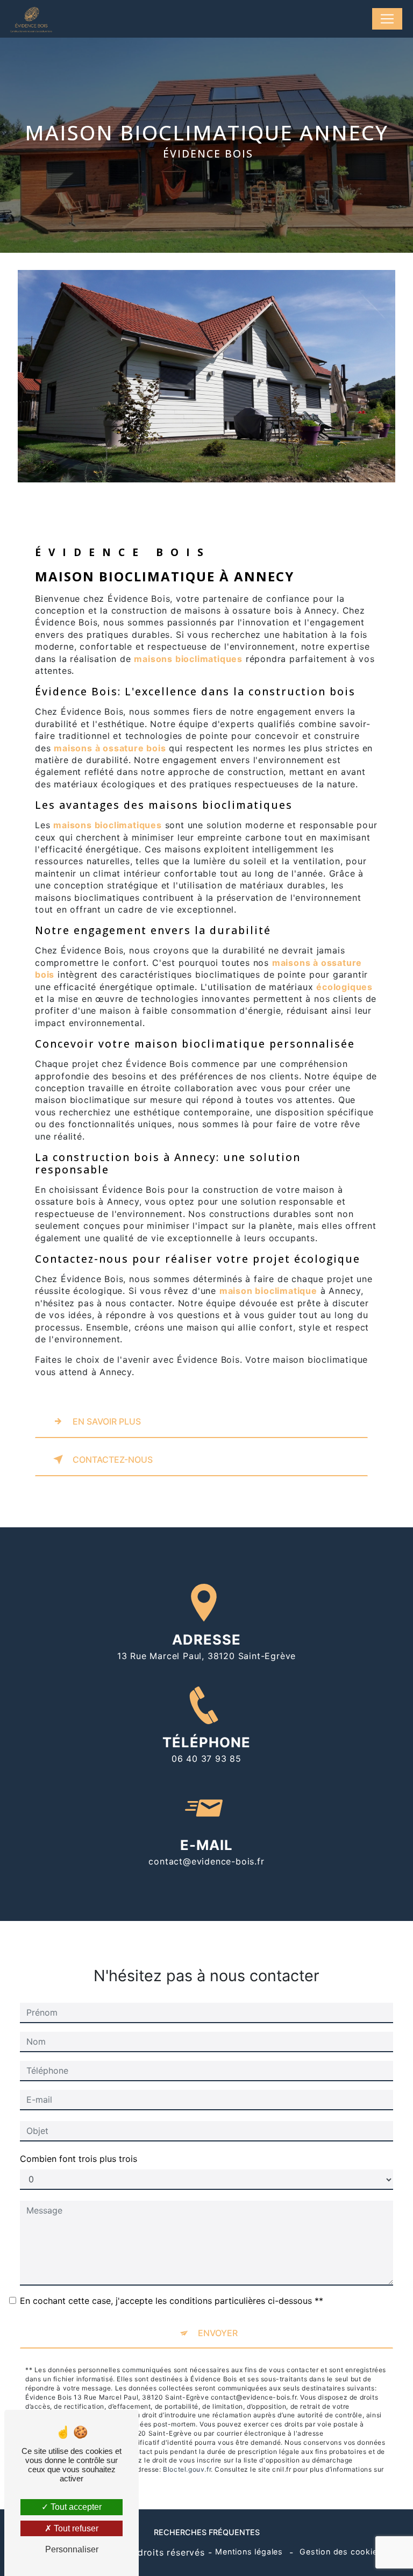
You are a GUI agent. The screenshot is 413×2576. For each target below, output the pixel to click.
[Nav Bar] (387, 19)
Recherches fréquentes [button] (207, 2532)
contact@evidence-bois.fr (206, 1861)
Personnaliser (72, 2549)
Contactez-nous (113, 1460)
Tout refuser (75, 2528)
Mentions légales (249, 2552)
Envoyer (218, 2333)
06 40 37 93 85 (206, 1759)
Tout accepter (75, 2507)
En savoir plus (107, 1421)
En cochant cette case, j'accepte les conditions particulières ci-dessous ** (172, 2301)
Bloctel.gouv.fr (187, 2469)
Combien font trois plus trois (79, 2159)
